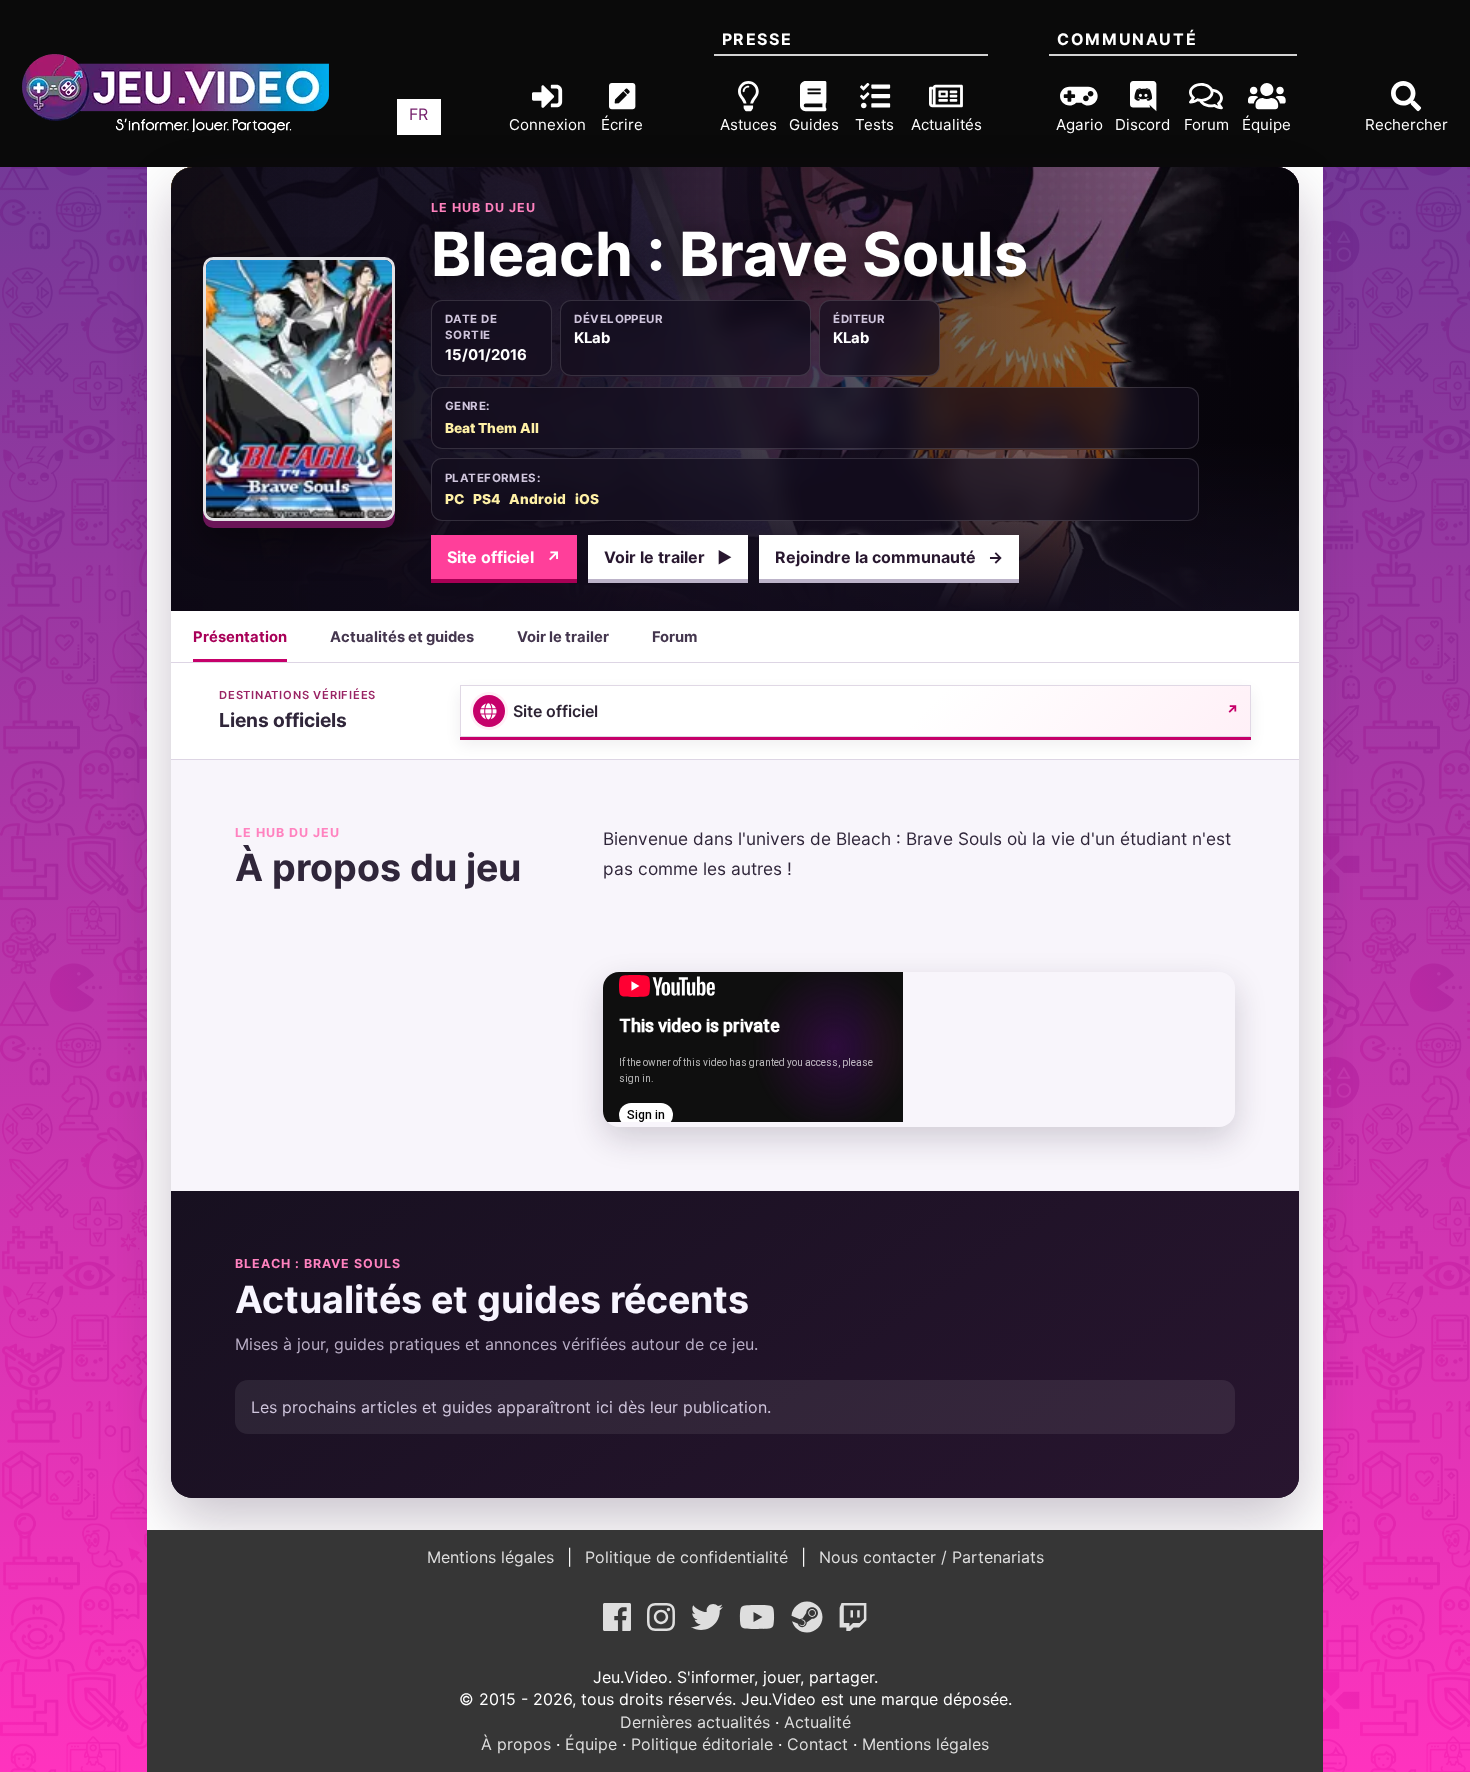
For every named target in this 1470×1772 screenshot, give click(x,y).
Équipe (591, 1744)
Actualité (817, 1722)
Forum (674, 637)
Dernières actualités (695, 1722)
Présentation (240, 637)
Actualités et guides (402, 637)
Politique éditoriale (702, 1744)
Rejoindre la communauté (889, 557)
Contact (817, 1744)
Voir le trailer (668, 557)
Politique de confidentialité (686, 1557)
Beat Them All (492, 428)
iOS (587, 499)
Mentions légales (493, 1557)
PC (454, 499)
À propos (516, 1744)
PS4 (486, 499)
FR (418, 114)
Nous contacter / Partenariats (929, 1557)
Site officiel (504, 557)
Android (537, 499)
